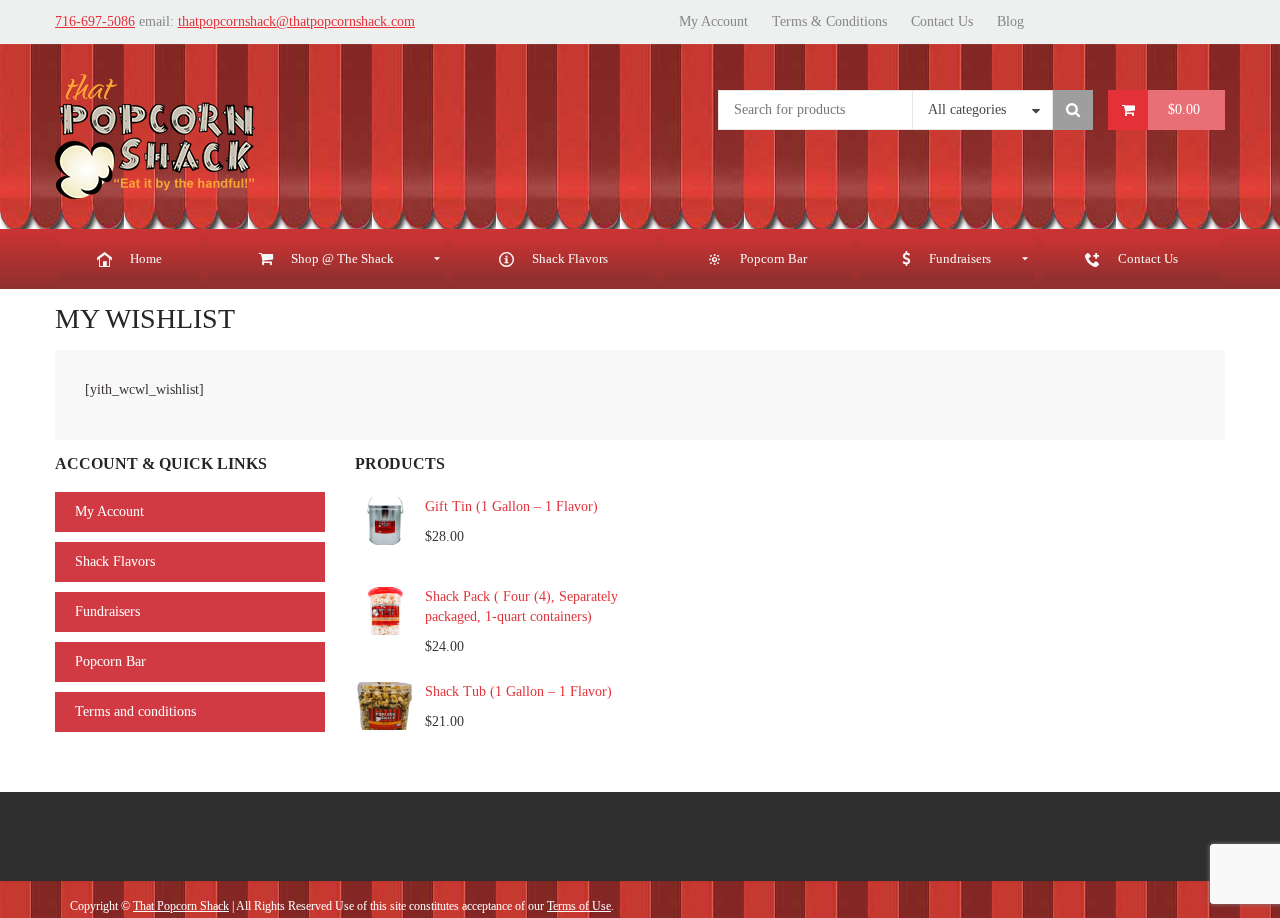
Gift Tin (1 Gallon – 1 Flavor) (511, 506)
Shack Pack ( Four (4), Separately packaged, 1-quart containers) (521, 606)
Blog (1010, 21)
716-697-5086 (95, 21)
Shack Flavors (115, 561)
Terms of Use (579, 906)
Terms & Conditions (829, 21)
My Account (713, 21)
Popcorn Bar (110, 661)
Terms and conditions (135, 711)
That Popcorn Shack (181, 906)
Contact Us (942, 21)
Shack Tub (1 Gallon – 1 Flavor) (518, 691)
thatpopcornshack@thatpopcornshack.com (296, 21)
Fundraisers (107, 611)
